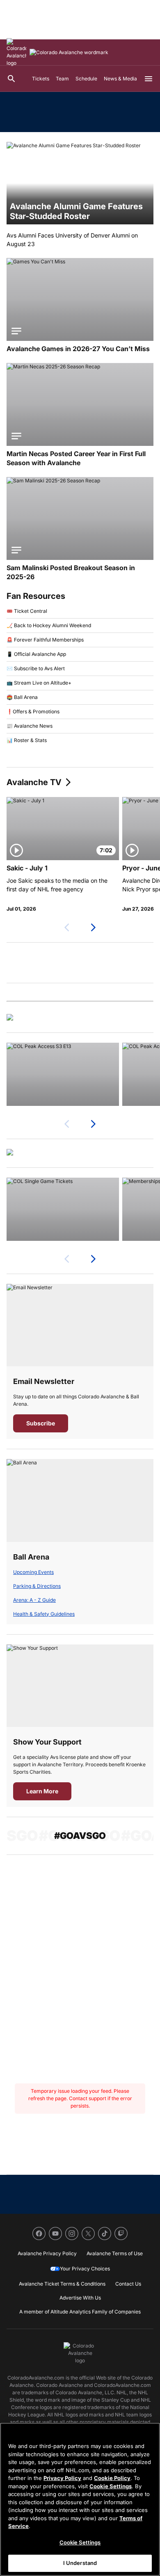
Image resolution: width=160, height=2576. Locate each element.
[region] (80, 2499)
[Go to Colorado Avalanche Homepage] (16, 53)
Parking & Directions (37, 1586)
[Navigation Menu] (149, 79)
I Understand (80, 2563)
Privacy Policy (62, 2478)
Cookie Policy (112, 2478)
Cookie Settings (111, 2486)
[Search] (11, 79)
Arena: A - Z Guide (34, 1600)
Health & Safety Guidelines (44, 1614)
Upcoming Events (33, 1572)
